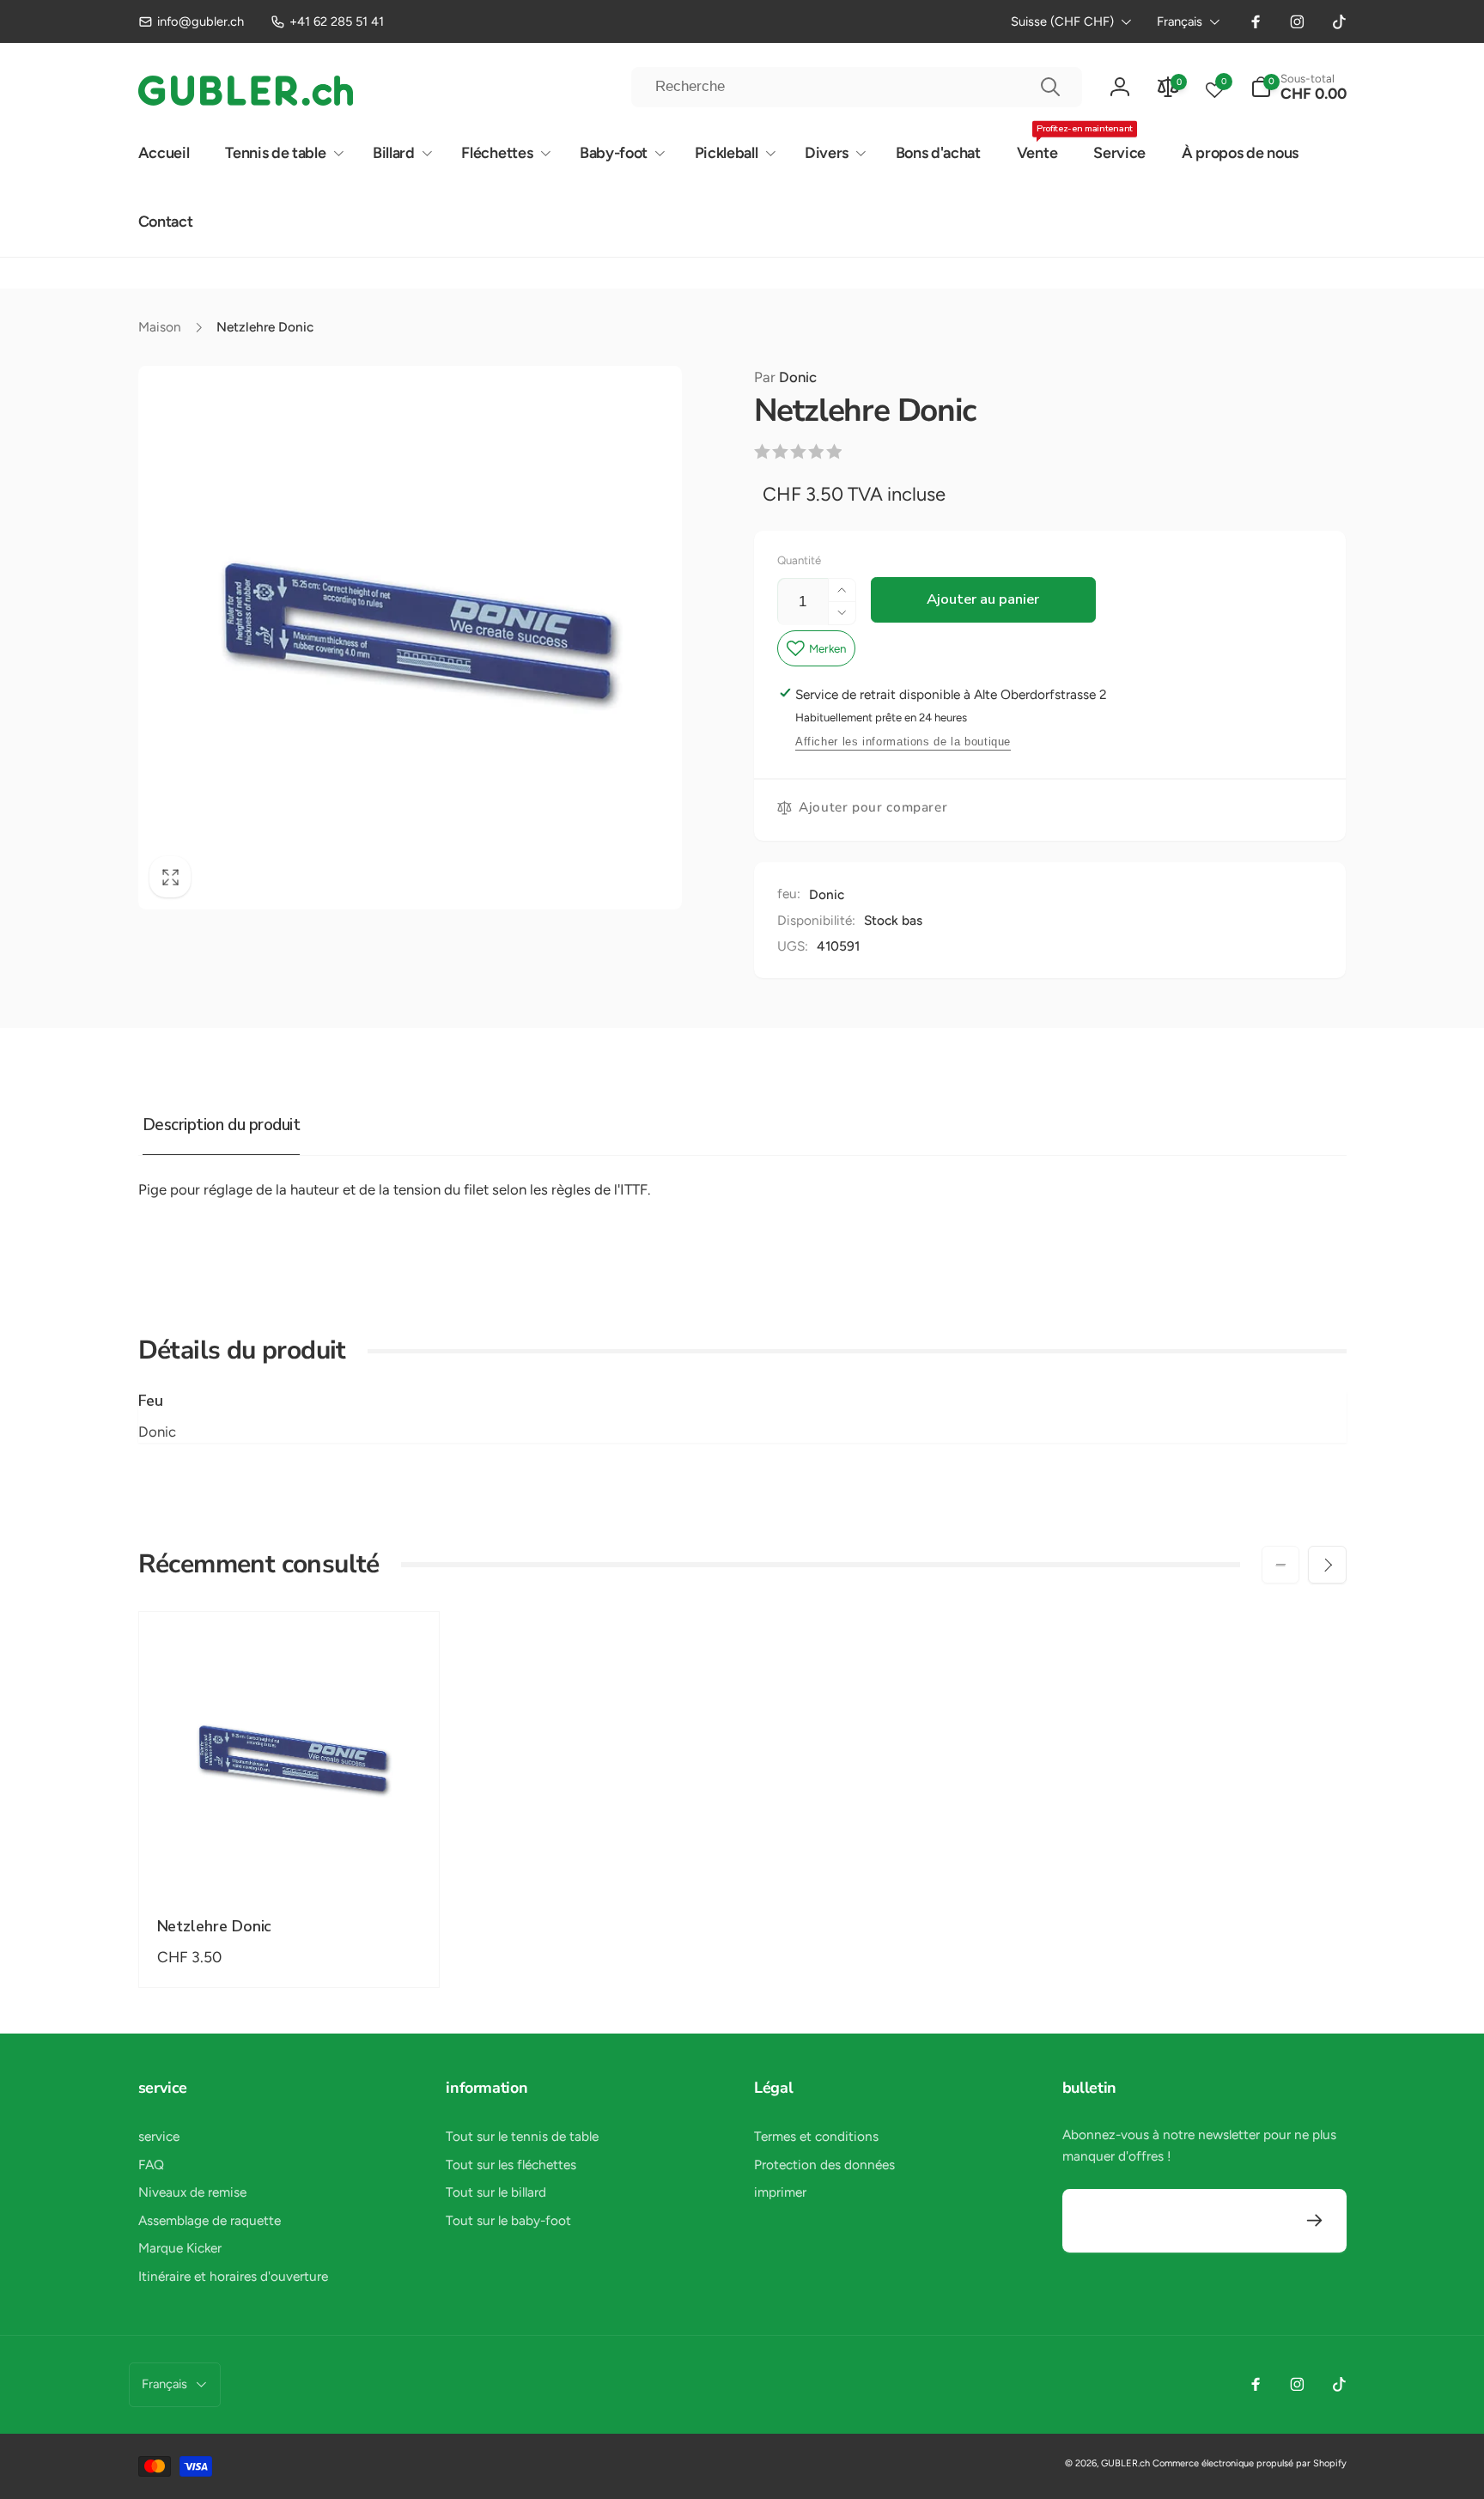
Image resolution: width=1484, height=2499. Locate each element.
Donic (785, 377)
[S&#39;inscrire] (1315, 2221)
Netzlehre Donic (215, 1927)
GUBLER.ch (1125, 2463)
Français (1180, 21)
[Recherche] (1050, 87)
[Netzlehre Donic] (289, 1860)
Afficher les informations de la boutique (903, 742)
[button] (1298, 87)
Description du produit (221, 1125)
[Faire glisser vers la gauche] (1280, 1565)
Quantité (799, 560)
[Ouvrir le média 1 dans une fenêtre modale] (410, 638)
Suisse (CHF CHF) (1062, 21)
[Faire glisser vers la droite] (1327, 1565)
